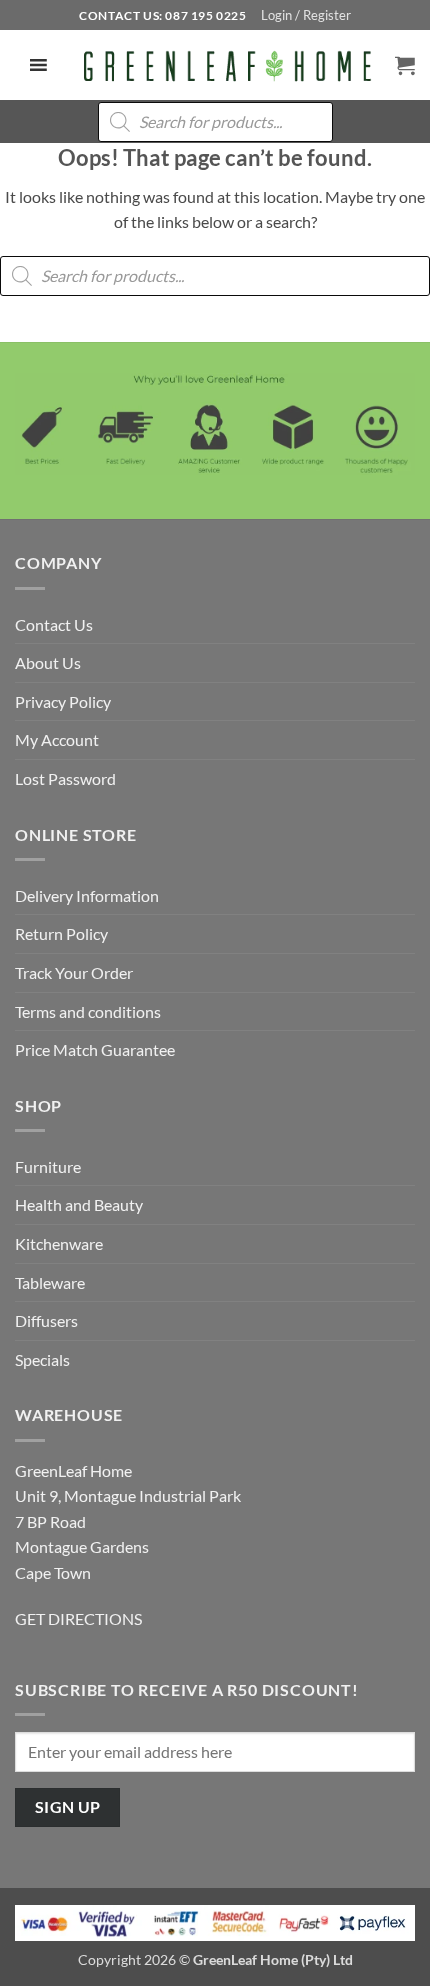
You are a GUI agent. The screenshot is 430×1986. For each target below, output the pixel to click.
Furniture (48, 1166)
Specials (42, 1359)
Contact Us (54, 624)
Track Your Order (74, 972)
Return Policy (61, 933)
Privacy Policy (63, 701)
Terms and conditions (88, 1011)
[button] (306, 15)
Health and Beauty (79, 1204)
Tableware (50, 1282)
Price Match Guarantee (95, 1049)
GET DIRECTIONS (78, 1618)
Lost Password (65, 778)
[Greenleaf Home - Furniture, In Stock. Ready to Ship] (225, 65)
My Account (57, 739)
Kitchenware (59, 1243)
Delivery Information (87, 895)
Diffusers (46, 1320)
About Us (48, 662)
